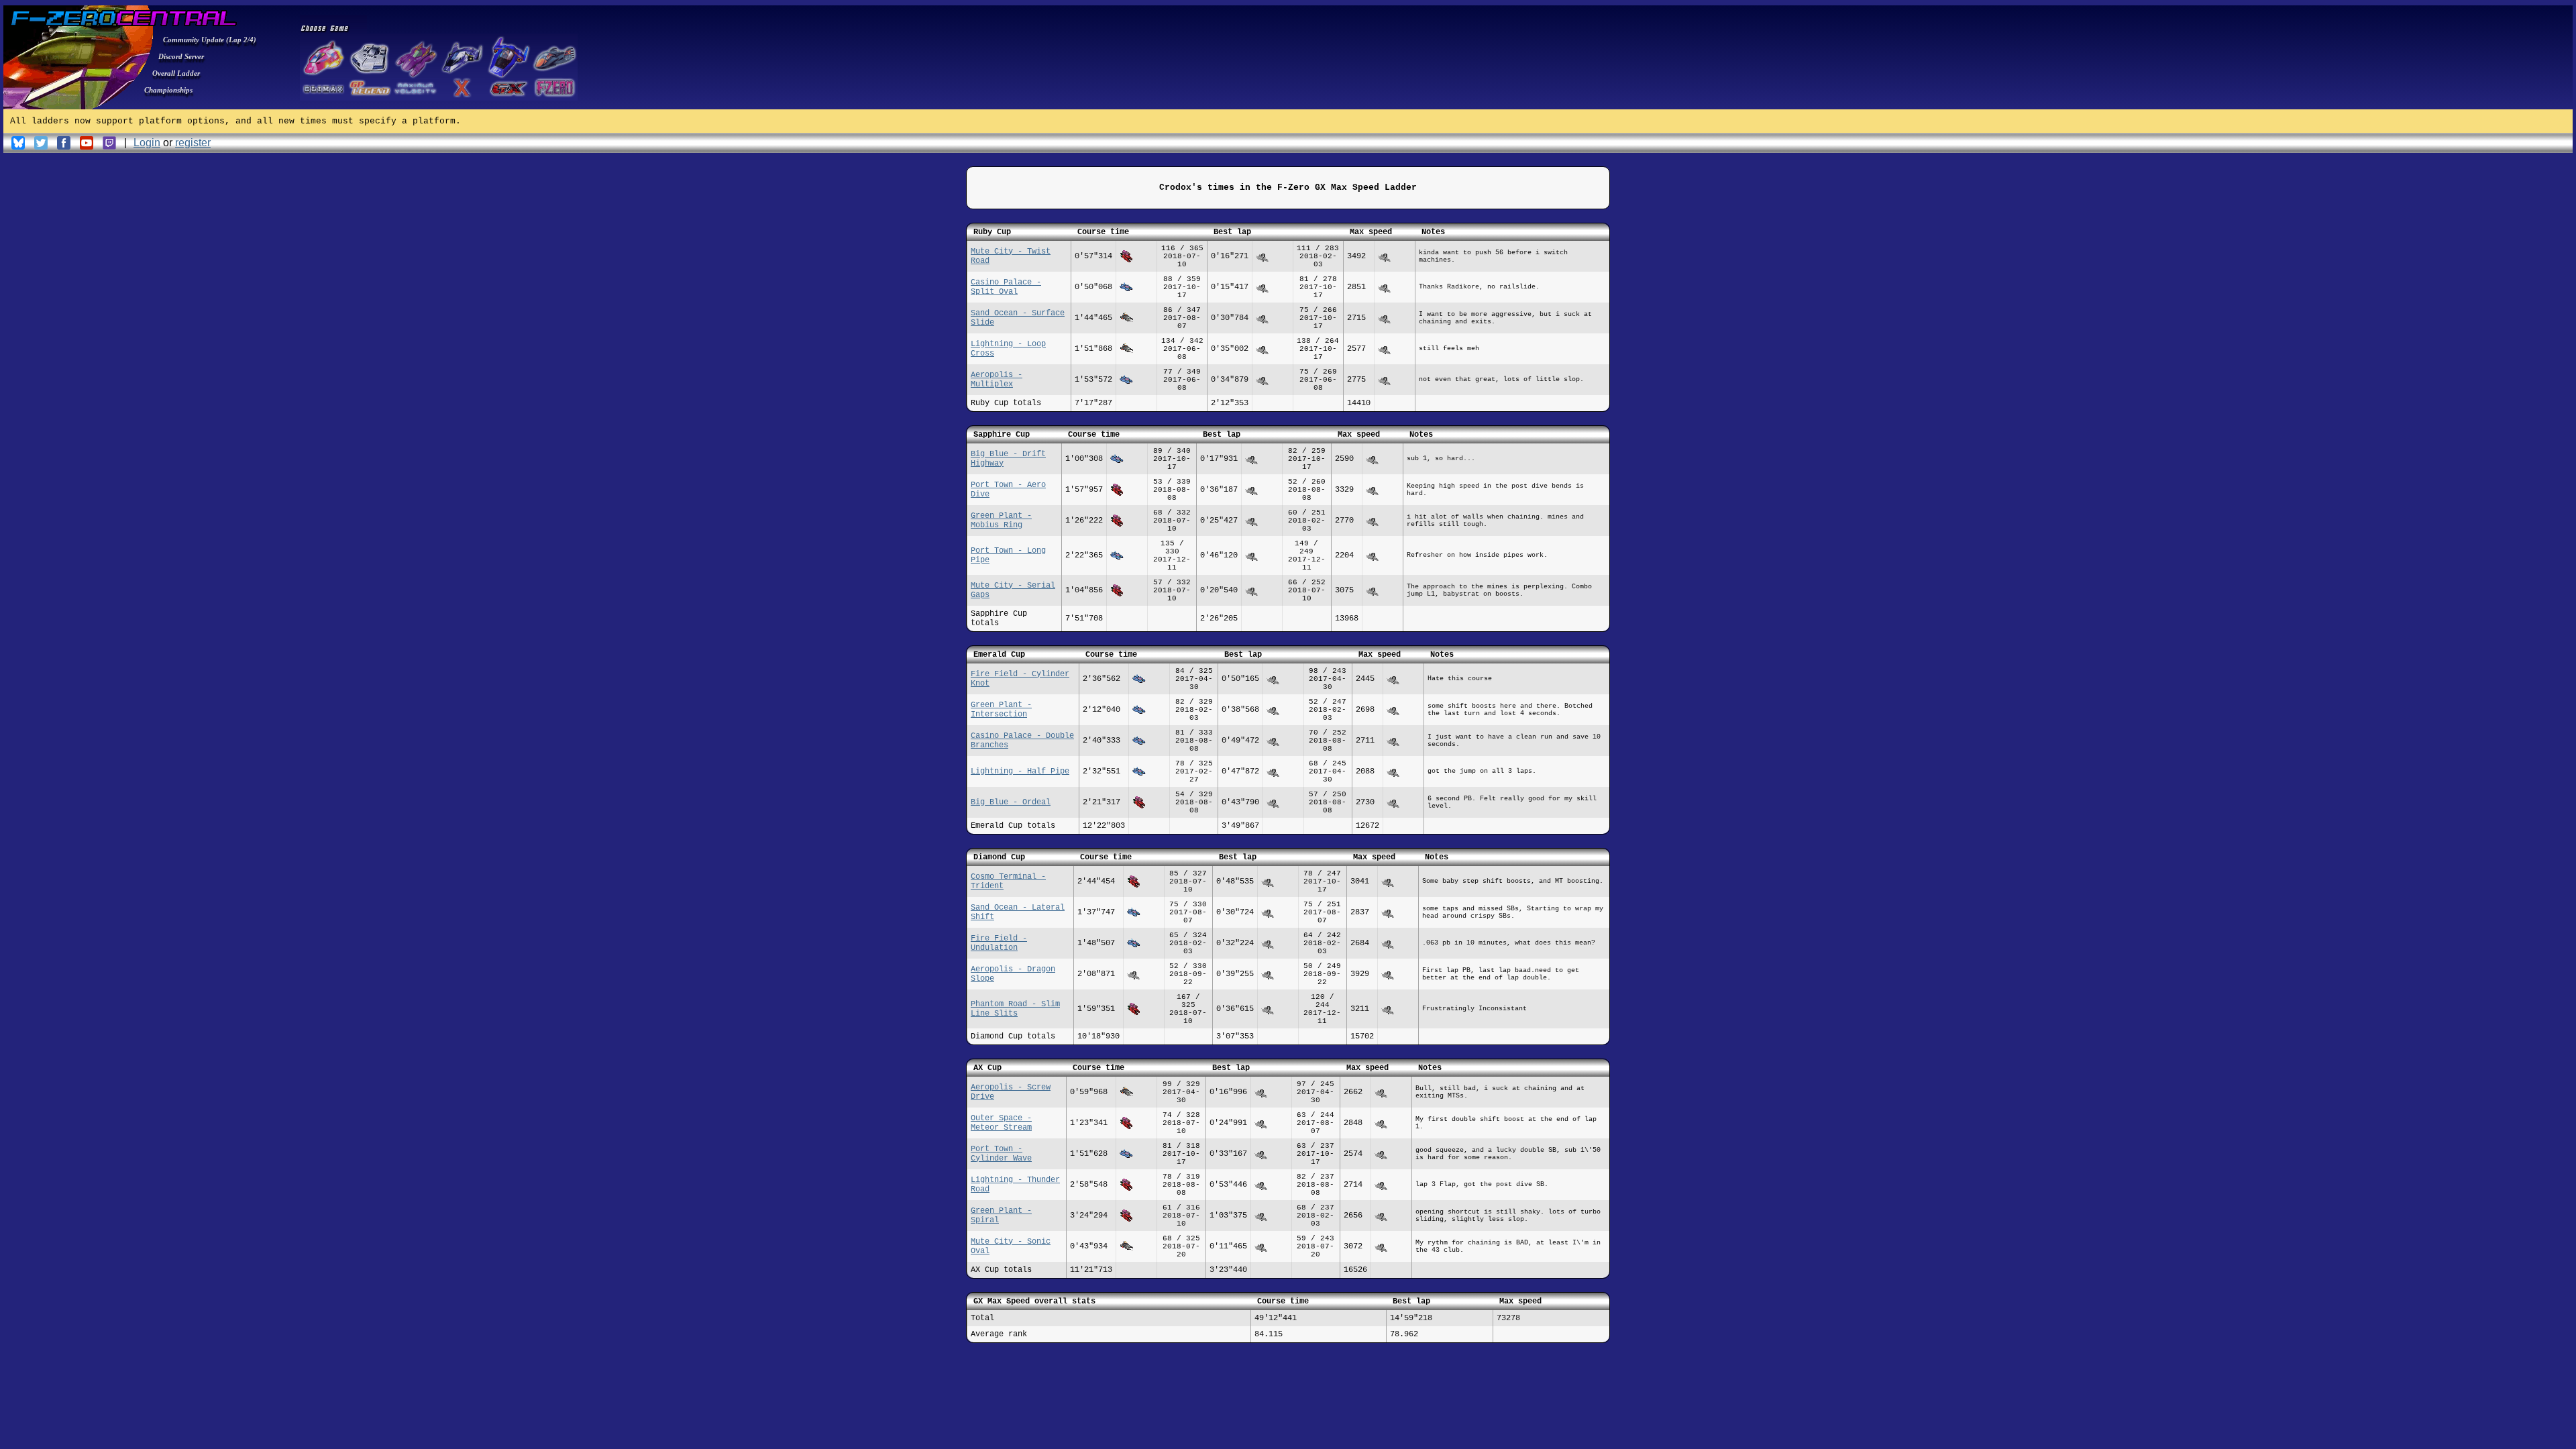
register (193, 143)
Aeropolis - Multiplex (997, 380)
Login (147, 143)
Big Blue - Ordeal (1011, 802)
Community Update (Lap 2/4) (210, 40)
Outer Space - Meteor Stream (1001, 1123)
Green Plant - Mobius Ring (1001, 521)
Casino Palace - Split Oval (1006, 287)
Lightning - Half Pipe (1020, 771)
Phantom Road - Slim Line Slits (1015, 1009)
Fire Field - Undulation (999, 943)
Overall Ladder (176, 73)
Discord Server (181, 56)
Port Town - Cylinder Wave (1001, 1154)
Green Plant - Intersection (1001, 710)
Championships (168, 90)
